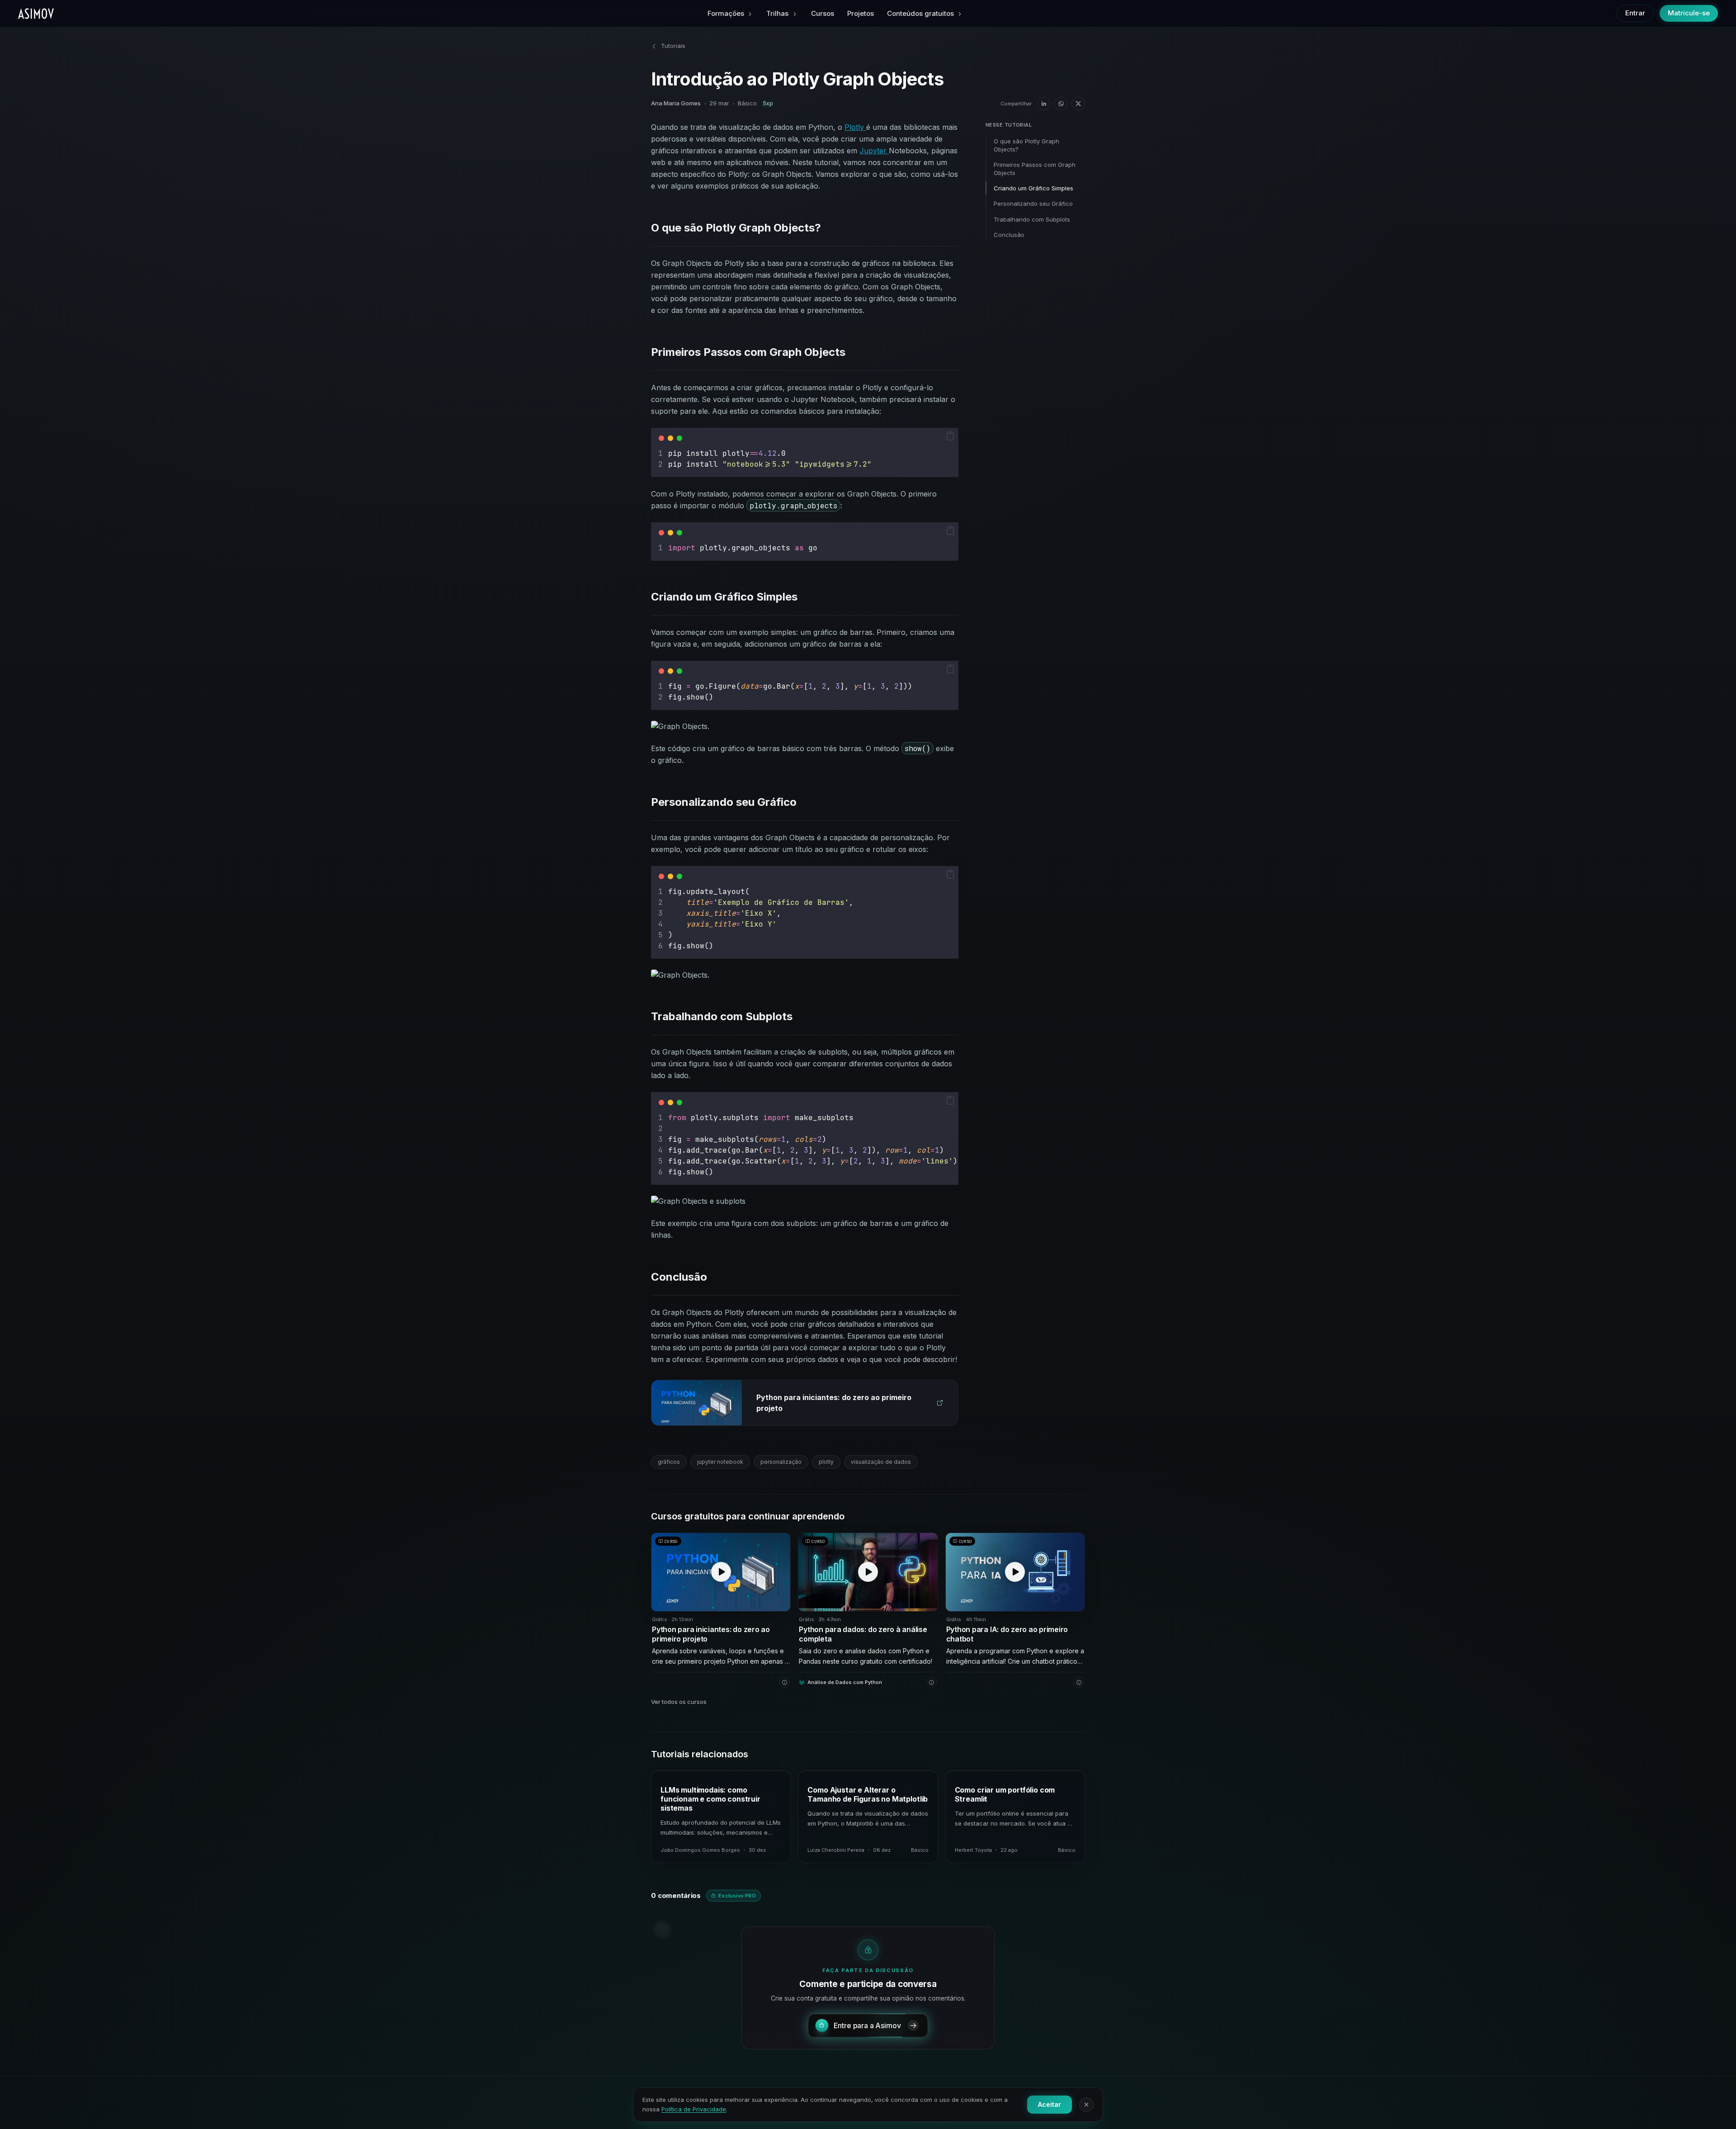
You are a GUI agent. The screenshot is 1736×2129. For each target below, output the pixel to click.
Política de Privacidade (694, 2109)
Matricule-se (1689, 13)
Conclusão (1009, 235)
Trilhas (777, 13)
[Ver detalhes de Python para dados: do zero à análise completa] (932, 1682)
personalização (781, 1462)
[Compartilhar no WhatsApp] (1061, 104)
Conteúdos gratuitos (920, 13)
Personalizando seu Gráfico (1033, 203)
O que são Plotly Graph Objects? (1026, 145)
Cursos (823, 13)
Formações (726, 13)
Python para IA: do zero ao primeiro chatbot (1007, 1634)
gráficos (669, 1462)
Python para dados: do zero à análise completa (863, 1634)
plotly (826, 1462)
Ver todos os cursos (679, 1702)
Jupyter (874, 151)
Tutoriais (673, 46)
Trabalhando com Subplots (1032, 219)
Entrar (1635, 13)
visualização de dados (881, 1462)
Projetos (861, 13)
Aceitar (1050, 2104)
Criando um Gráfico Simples (1033, 188)
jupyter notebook (720, 1462)
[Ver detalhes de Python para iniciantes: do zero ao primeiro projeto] (784, 1682)
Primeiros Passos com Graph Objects (1035, 169)
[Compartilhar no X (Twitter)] (1078, 104)
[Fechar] (1086, 2105)
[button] (950, 436)
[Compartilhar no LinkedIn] (1044, 104)
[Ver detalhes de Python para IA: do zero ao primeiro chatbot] (1079, 1682)
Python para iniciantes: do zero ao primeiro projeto (711, 1634)
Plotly (855, 127)
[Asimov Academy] (36, 14)
